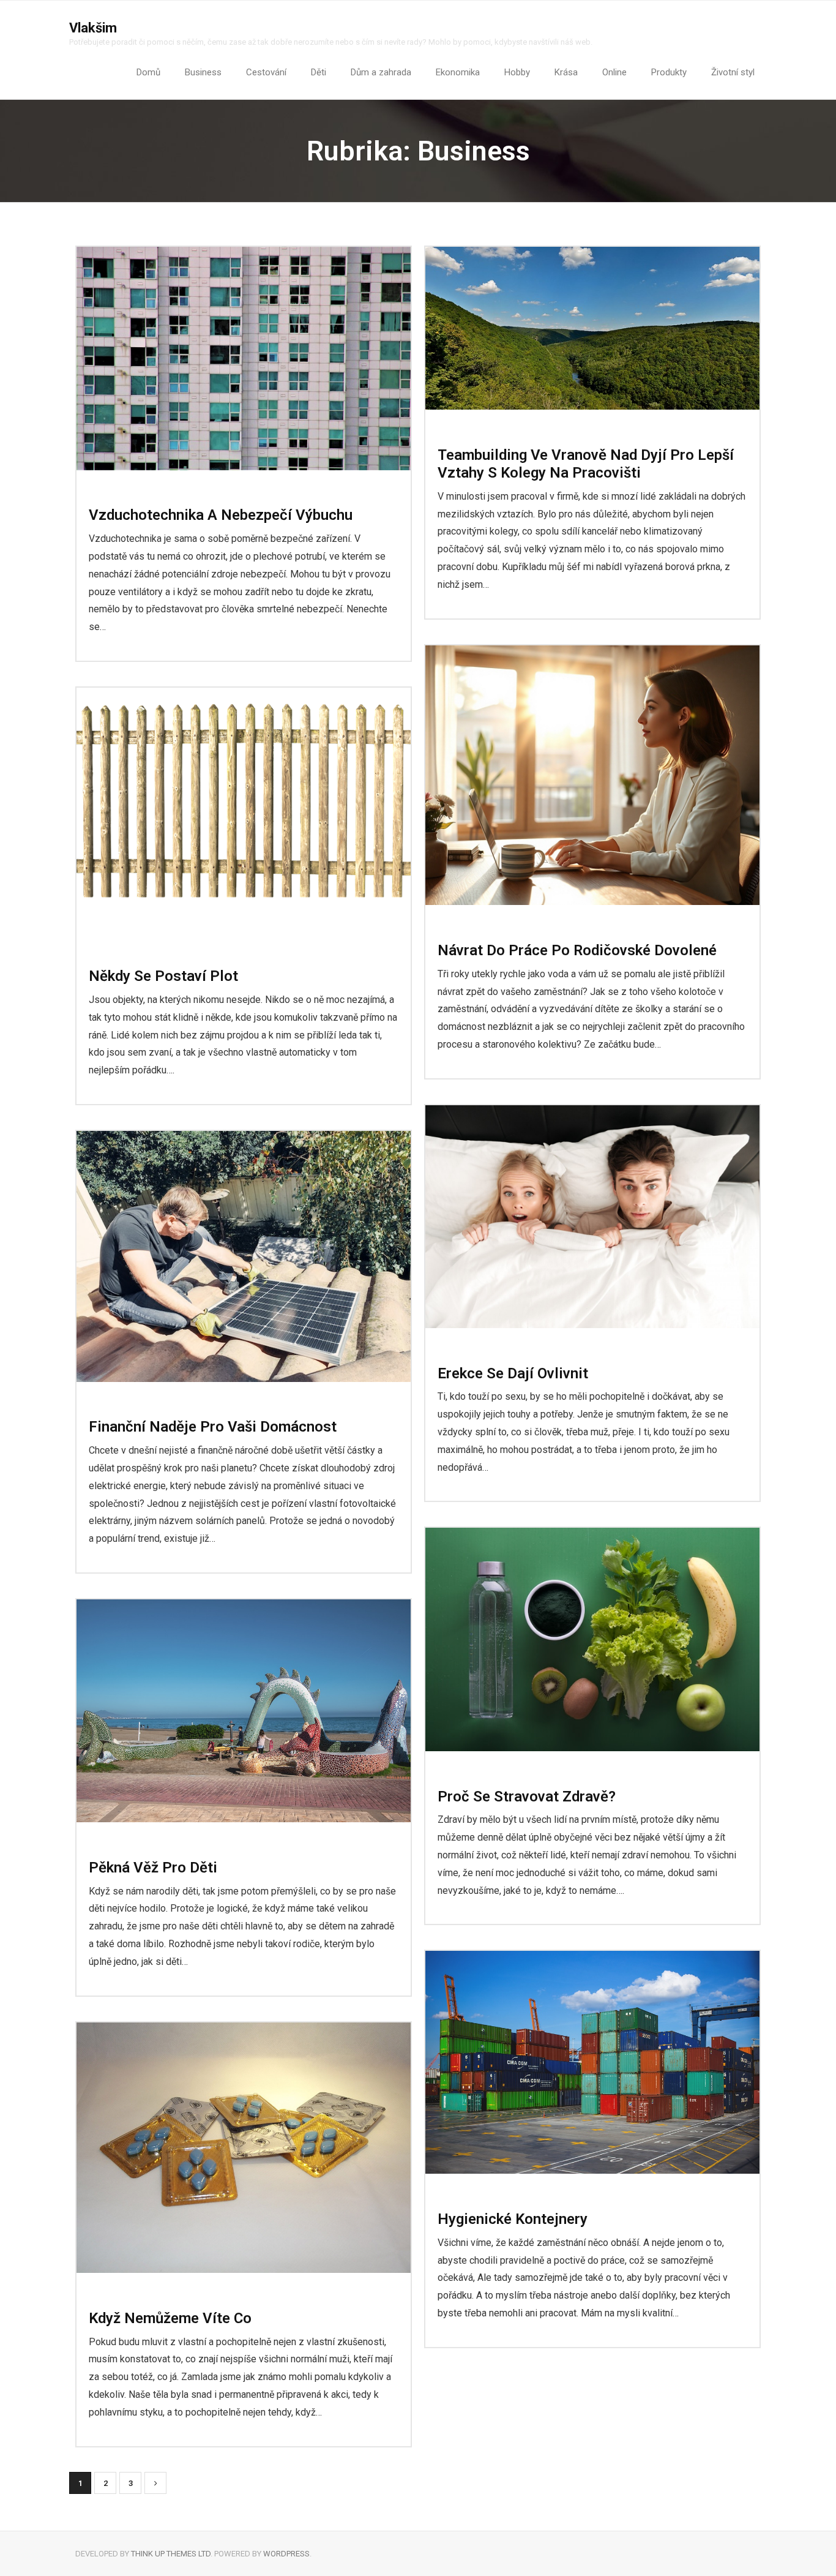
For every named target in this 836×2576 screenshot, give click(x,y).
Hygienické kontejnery (513, 2219)
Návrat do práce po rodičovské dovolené (577, 950)
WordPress (286, 2554)
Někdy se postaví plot (163, 976)
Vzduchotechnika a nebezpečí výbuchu (221, 515)
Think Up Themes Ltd (171, 2554)
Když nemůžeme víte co (170, 2318)
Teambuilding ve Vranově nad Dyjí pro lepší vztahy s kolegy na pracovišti (586, 464)
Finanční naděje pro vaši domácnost (213, 1427)
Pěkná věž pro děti (153, 1868)
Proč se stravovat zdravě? (527, 1797)
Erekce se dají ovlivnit (513, 1373)
